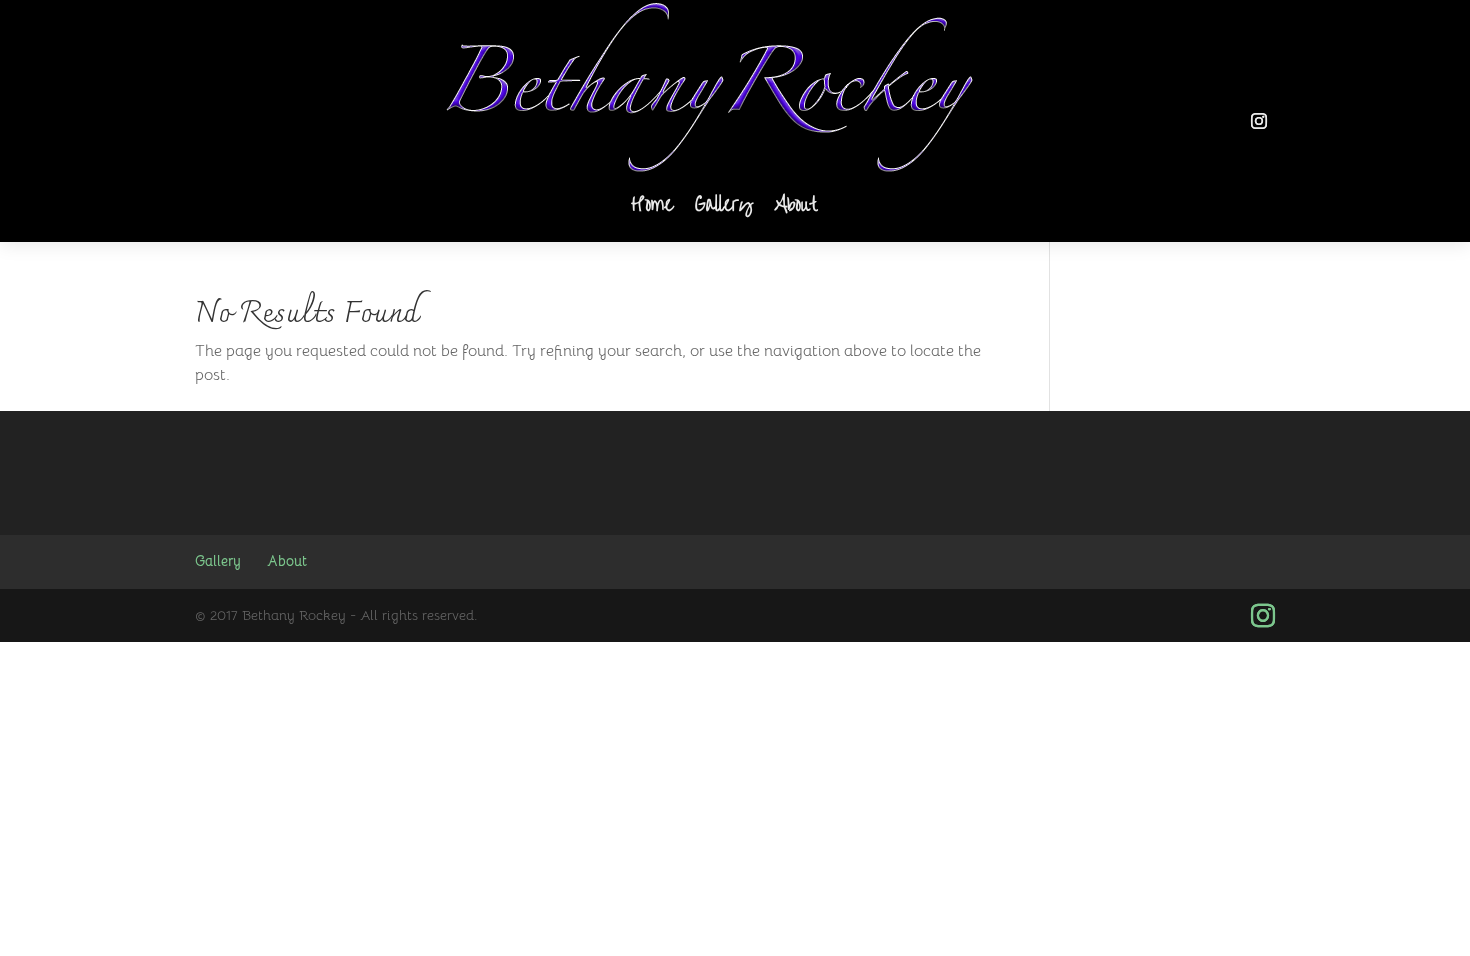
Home (652, 205)
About (795, 205)
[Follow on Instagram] (1259, 121)
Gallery (723, 205)
